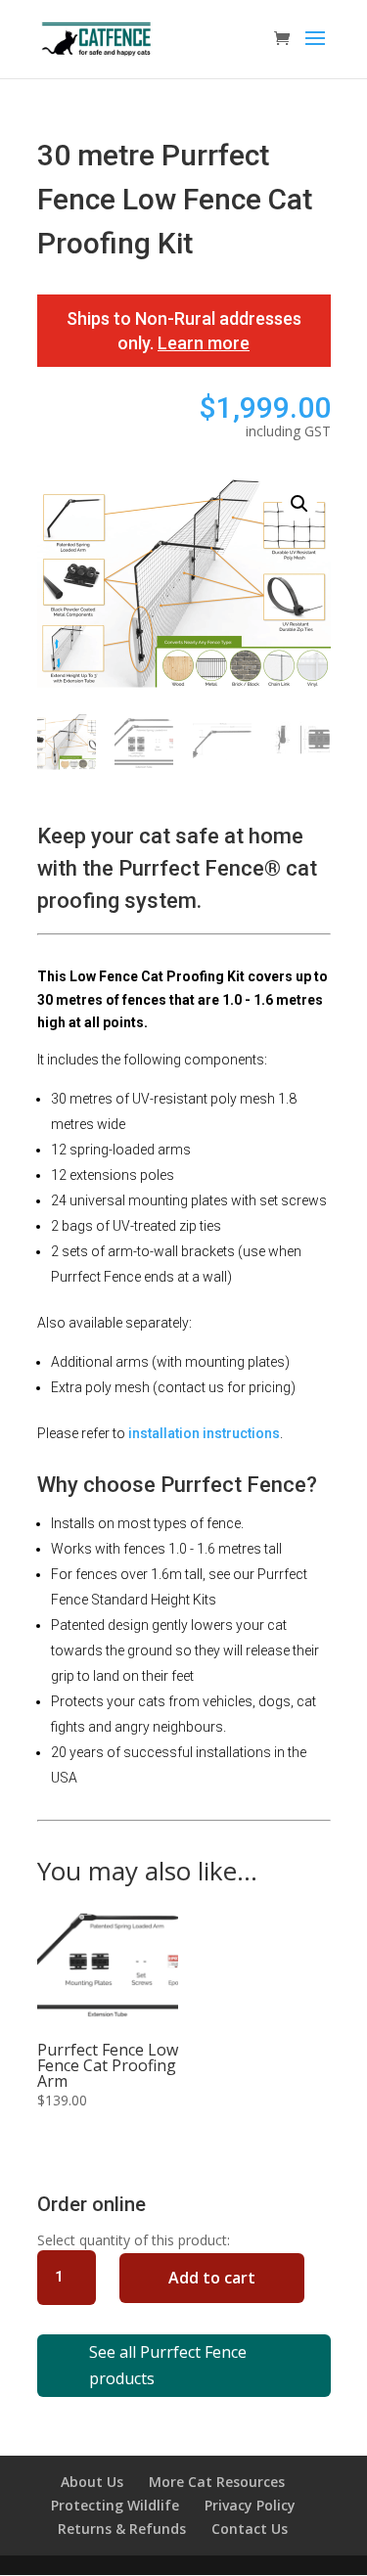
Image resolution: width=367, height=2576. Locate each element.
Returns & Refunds (122, 2529)
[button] (299, 504)
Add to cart (212, 2278)
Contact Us (250, 2529)
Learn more (204, 343)
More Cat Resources (217, 2482)
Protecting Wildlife (115, 2505)
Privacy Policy (250, 2505)
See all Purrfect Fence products (168, 2365)
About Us (92, 2482)
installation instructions (204, 1433)
